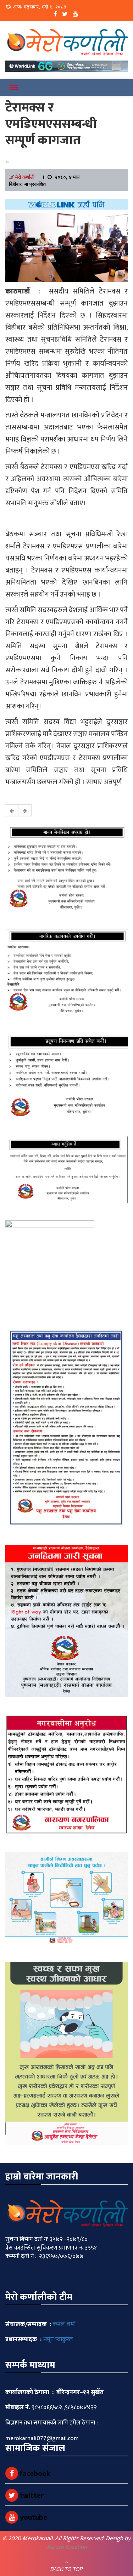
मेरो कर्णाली (25, 177)
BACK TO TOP (66, 2569)
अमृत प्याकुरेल (58, 2340)
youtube (33, 2518)
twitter (31, 2496)
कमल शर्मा (64, 2324)
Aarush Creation (67, 2547)
